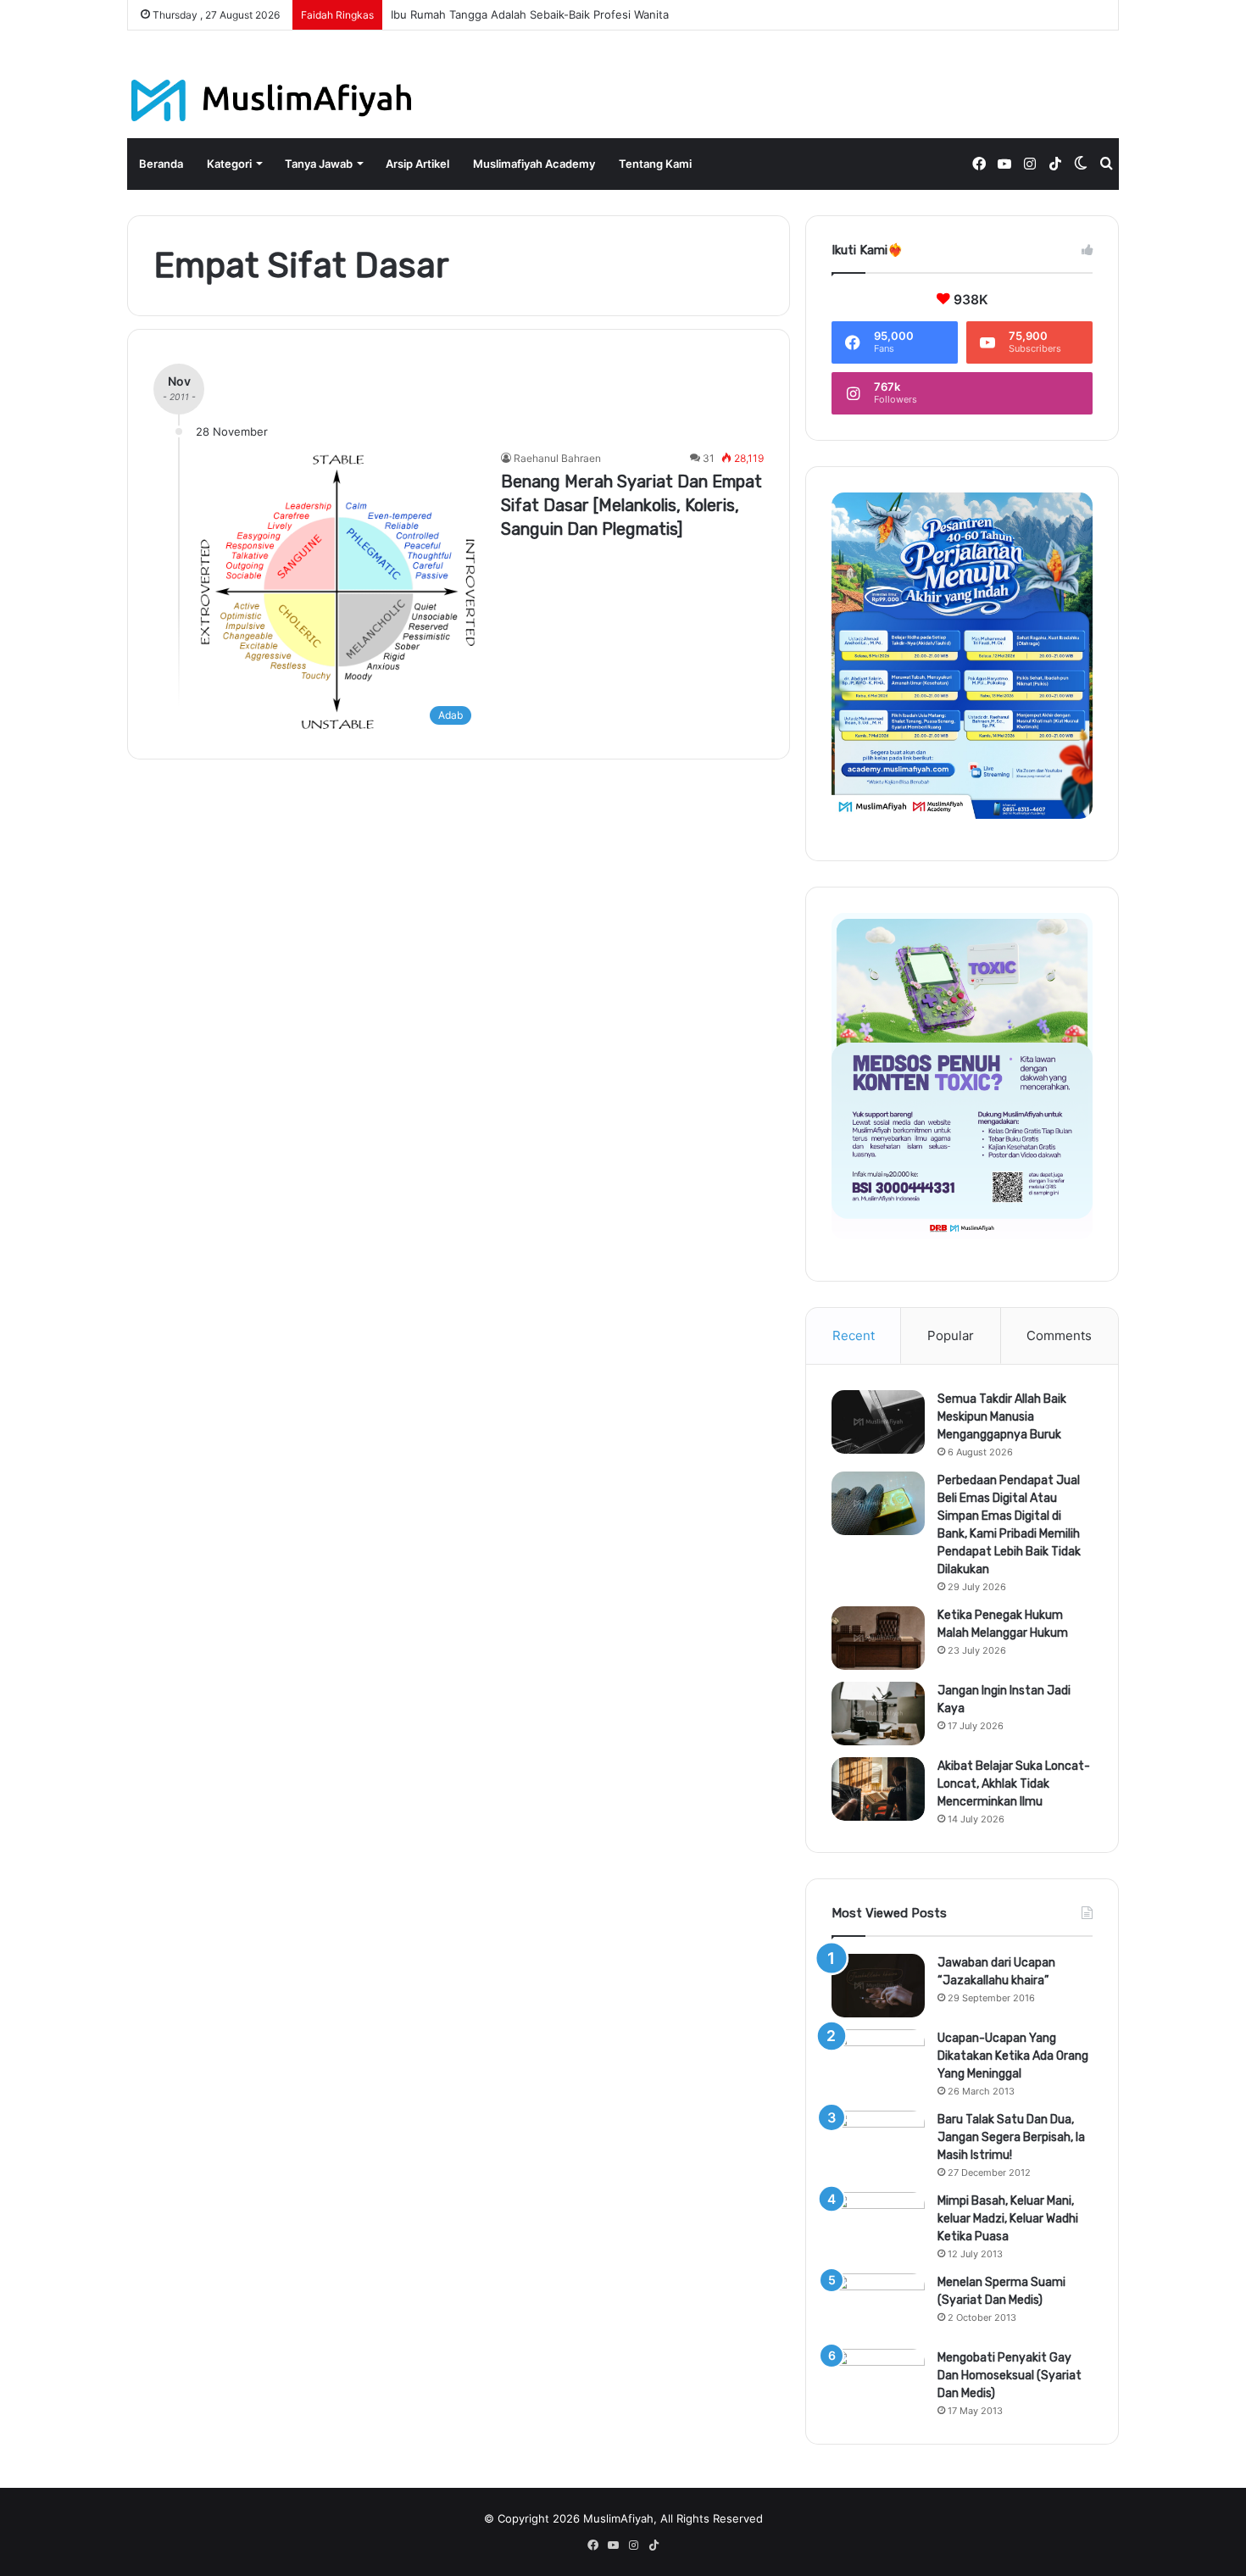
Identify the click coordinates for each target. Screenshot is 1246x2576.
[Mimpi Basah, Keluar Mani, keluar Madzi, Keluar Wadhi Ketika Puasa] (878, 2224)
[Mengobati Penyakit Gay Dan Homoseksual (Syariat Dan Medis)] (878, 2381)
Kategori (229, 164)
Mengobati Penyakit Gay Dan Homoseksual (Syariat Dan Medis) (1010, 2376)
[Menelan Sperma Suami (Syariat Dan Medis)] (878, 2305)
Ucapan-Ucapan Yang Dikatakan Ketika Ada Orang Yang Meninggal (1013, 2056)
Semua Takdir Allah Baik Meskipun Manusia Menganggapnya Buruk (1002, 1417)
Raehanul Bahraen (557, 458)
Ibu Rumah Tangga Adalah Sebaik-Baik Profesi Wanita (530, 14)
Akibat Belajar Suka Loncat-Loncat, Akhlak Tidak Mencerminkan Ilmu (1014, 1784)
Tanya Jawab (319, 164)
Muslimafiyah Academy (534, 164)
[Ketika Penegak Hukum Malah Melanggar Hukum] (878, 1638)
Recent (854, 1335)
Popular (951, 1335)
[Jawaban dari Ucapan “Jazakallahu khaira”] (878, 1986)
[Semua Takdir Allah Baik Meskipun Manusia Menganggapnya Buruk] (878, 1422)
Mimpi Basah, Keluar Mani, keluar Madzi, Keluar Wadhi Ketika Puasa (1008, 2219)
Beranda (161, 164)
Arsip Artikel (417, 164)
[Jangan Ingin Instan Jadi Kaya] (878, 1714)
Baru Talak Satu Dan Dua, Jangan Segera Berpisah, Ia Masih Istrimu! (1011, 2137)
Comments (1059, 1335)
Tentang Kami (655, 164)
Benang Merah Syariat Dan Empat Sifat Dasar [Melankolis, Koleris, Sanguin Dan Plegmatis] (631, 505)
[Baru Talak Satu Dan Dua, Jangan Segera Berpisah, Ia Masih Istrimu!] (878, 2142)
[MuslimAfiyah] (272, 100)
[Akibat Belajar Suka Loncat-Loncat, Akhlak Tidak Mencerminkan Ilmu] (878, 1789)
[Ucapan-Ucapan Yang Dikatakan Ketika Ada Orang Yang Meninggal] (878, 2061)
